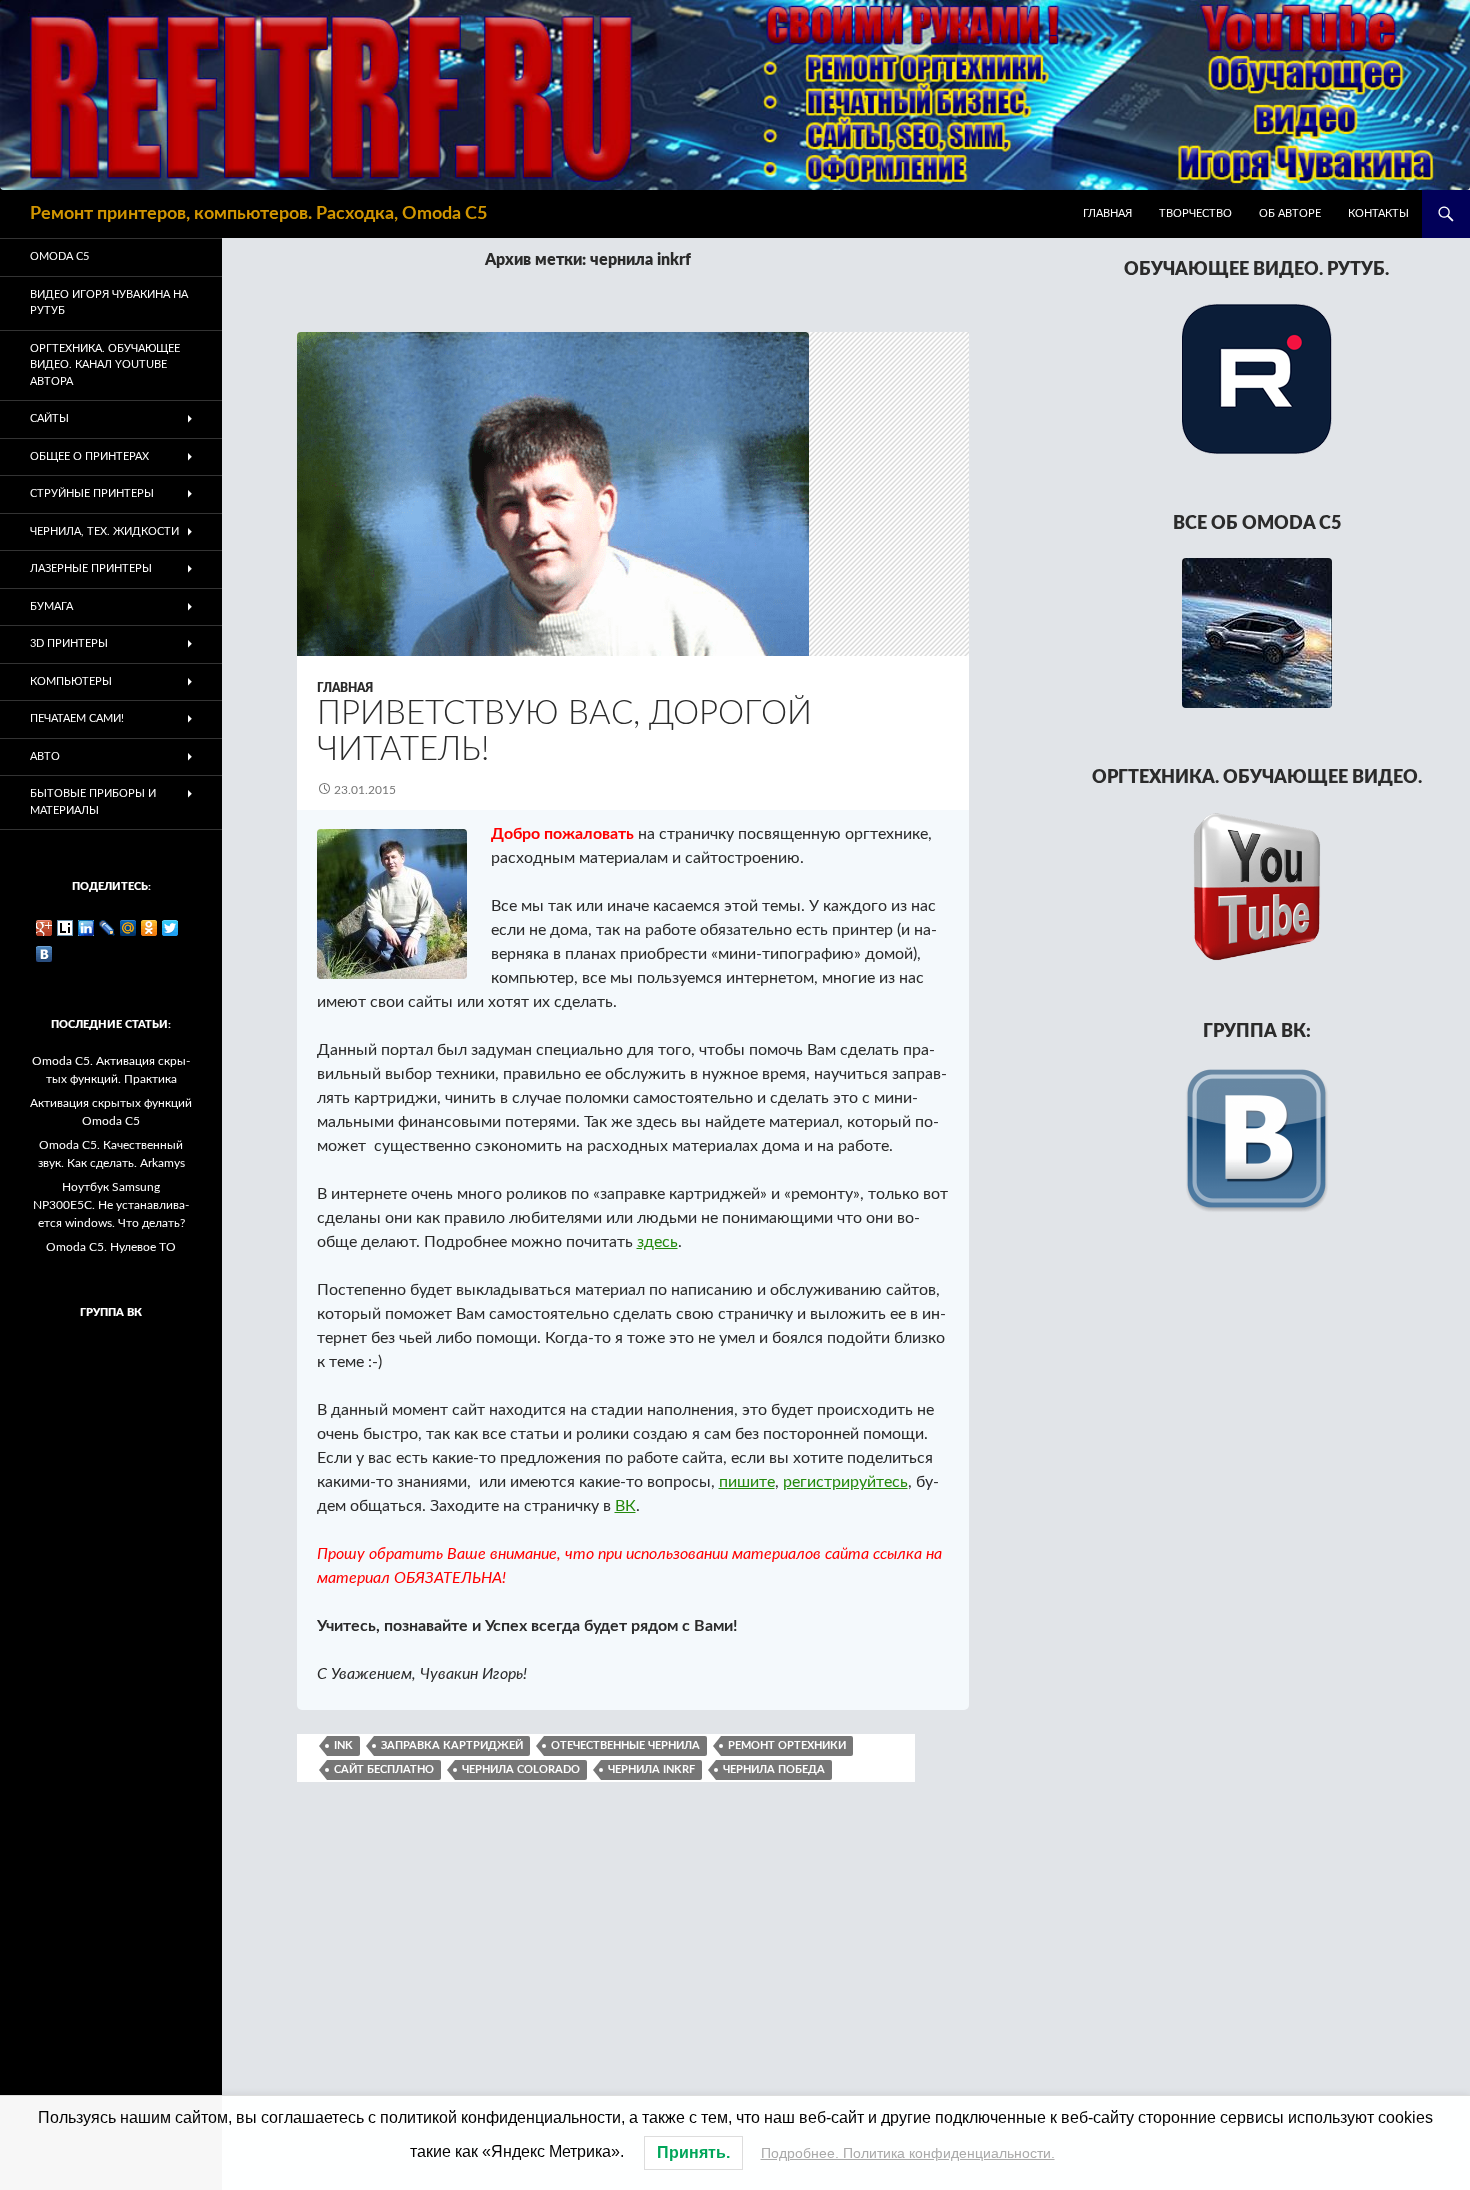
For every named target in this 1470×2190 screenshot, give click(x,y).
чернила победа (774, 1769)
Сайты (49, 418)
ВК (625, 1506)
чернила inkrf (651, 1769)
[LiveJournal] (107, 928)
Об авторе (1290, 213)
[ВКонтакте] (44, 954)
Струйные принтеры (92, 493)
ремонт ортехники (787, 1745)
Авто (45, 756)
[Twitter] (170, 928)
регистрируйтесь (845, 1482)
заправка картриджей (452, 1745)
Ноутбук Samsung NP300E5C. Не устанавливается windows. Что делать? (111, 1205)
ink (343, 1745)
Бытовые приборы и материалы (93, 802)
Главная (1107, 213)
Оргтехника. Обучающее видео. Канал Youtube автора (105, 365)
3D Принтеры (69, 643)
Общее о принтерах (89, 456)
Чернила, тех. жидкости (104, 531)
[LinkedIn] (86, 928)
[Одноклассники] (149, 928)
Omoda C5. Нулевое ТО (111, 1247)
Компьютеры (71, 681)
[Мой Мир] (128, 928)
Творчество (1195, 213)
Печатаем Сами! (77, 718)
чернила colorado (521, 1769)
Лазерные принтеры (91, 568)
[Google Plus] (44, 928)
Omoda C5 (59, 256)
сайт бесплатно (384, 1769)
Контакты (1378, 213)
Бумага (51, 606)
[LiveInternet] (65, 928)
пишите (747, 1482)
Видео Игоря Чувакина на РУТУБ (109, 303)
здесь (657, 1242)
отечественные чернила (625, 1745)
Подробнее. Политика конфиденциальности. (908, 2153)
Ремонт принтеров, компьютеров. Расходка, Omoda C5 (258, 214)
